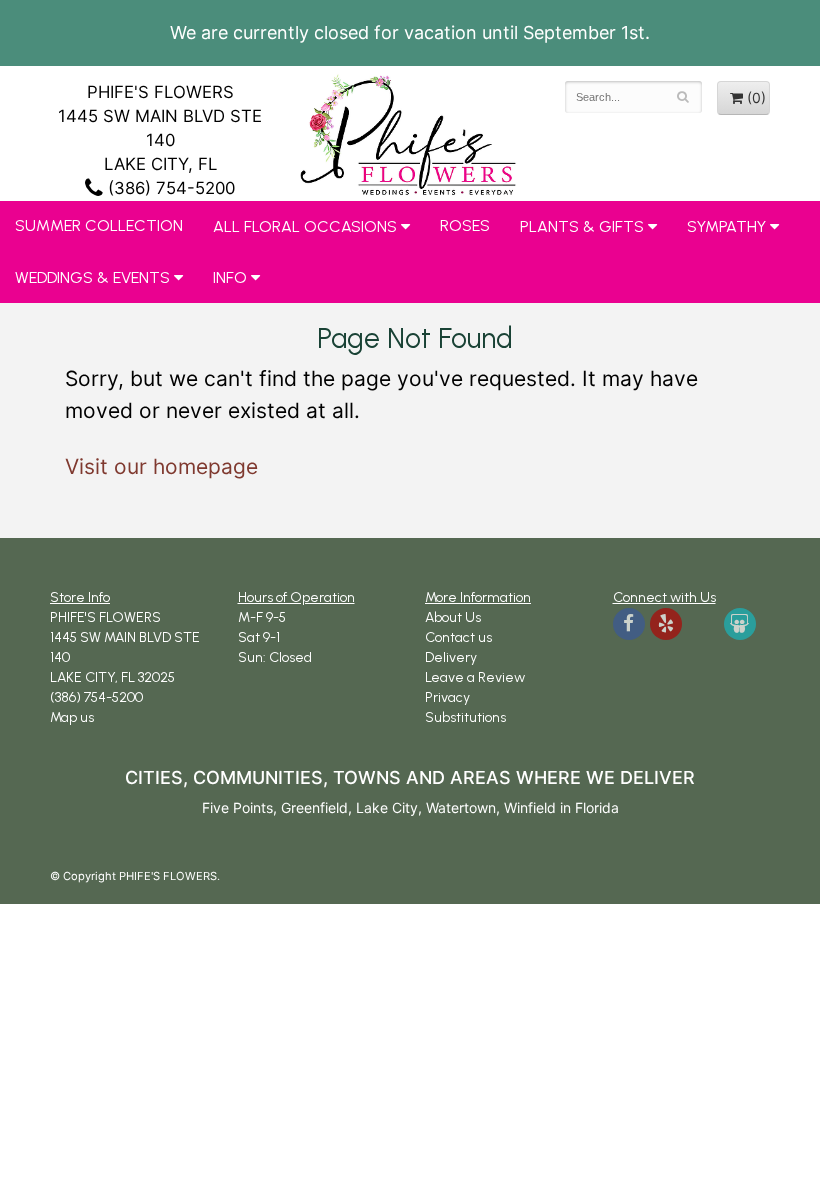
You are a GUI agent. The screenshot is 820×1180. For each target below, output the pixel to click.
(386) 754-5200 (169, 188)
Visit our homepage (161, 466)
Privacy (447, 697)
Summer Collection (99, 225)
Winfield (530, 807)
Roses (465, 225)
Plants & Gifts (582, 226)
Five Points (237, 807)
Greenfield (314, 807)
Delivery (451, 657)
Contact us (458, 637)
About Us (453, 617)
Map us (72, 717)
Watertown (461, 807)
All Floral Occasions (305, 226)
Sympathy (726, 226)
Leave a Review (475, 677)
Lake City (387, 807)
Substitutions (465, 717)
